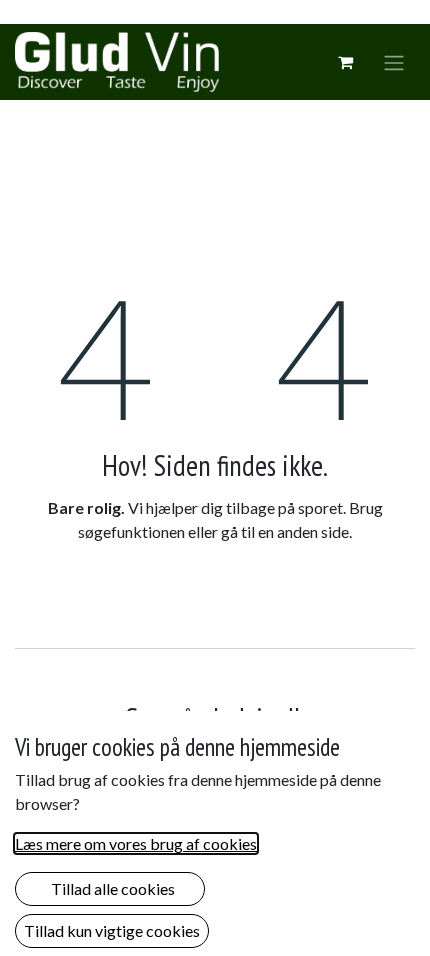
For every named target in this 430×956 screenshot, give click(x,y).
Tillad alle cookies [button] (110, 888)
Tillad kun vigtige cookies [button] (112, 930)
